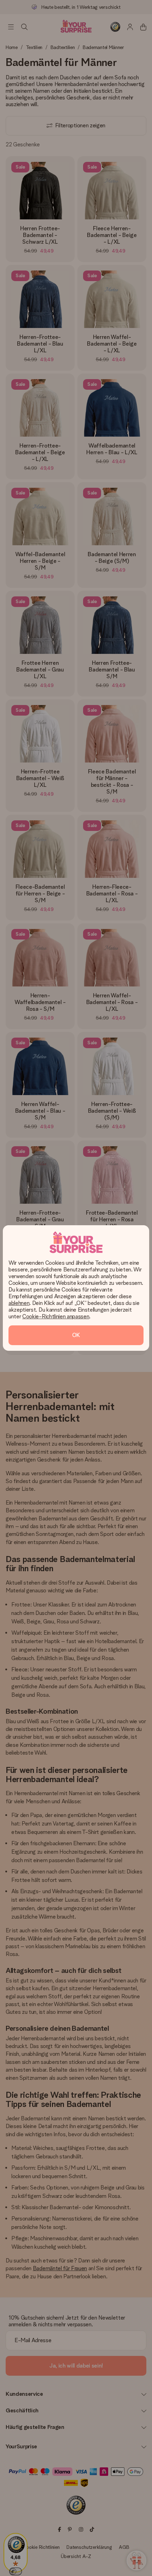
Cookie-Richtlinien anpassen (56, 1316)
